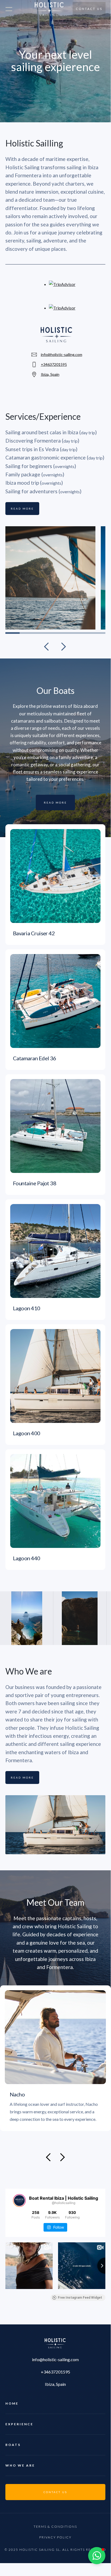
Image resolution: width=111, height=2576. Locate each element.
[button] (47, 646)
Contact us (89, 9)
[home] (48, 9)
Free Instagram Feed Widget (80, 2298)
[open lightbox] (80, 1618)
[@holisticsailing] (19, 2200)
